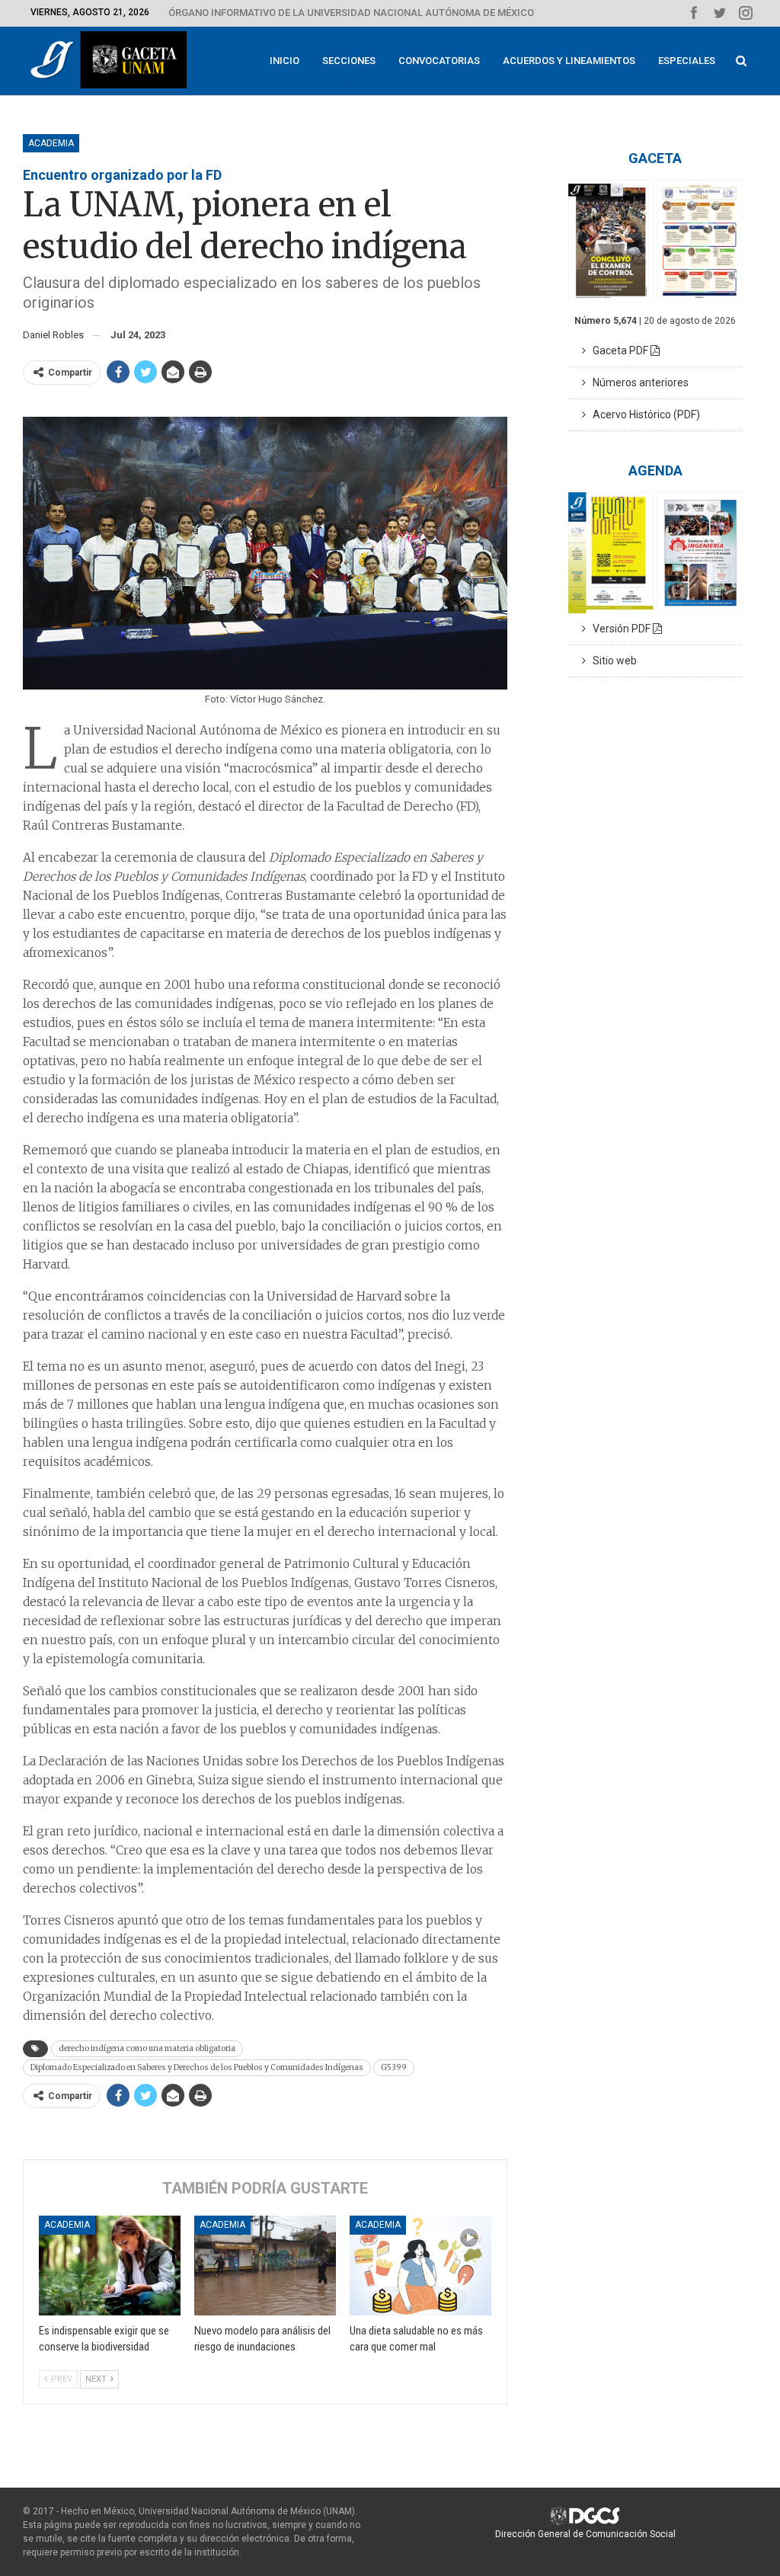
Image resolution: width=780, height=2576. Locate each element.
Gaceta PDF (618, 350)
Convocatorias (439, 61)
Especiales (687, 61)
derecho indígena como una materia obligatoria (147, 2048)
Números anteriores (637, 382)
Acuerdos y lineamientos (569, 61)
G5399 (394, 2067)
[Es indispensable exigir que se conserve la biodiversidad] (110, 2265)
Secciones (349, 61)
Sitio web (611, 661)
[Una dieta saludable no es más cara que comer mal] (420, 2265)
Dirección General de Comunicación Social (585, 2534)
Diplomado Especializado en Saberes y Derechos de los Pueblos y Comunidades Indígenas (197, 2067)
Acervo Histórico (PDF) (643, 414)
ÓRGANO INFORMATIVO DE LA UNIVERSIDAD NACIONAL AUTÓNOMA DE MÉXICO (351, 13)
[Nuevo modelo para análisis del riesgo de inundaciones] (265, 2265)
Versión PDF (619, 629)
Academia (51, 143)
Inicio (285, 61)
